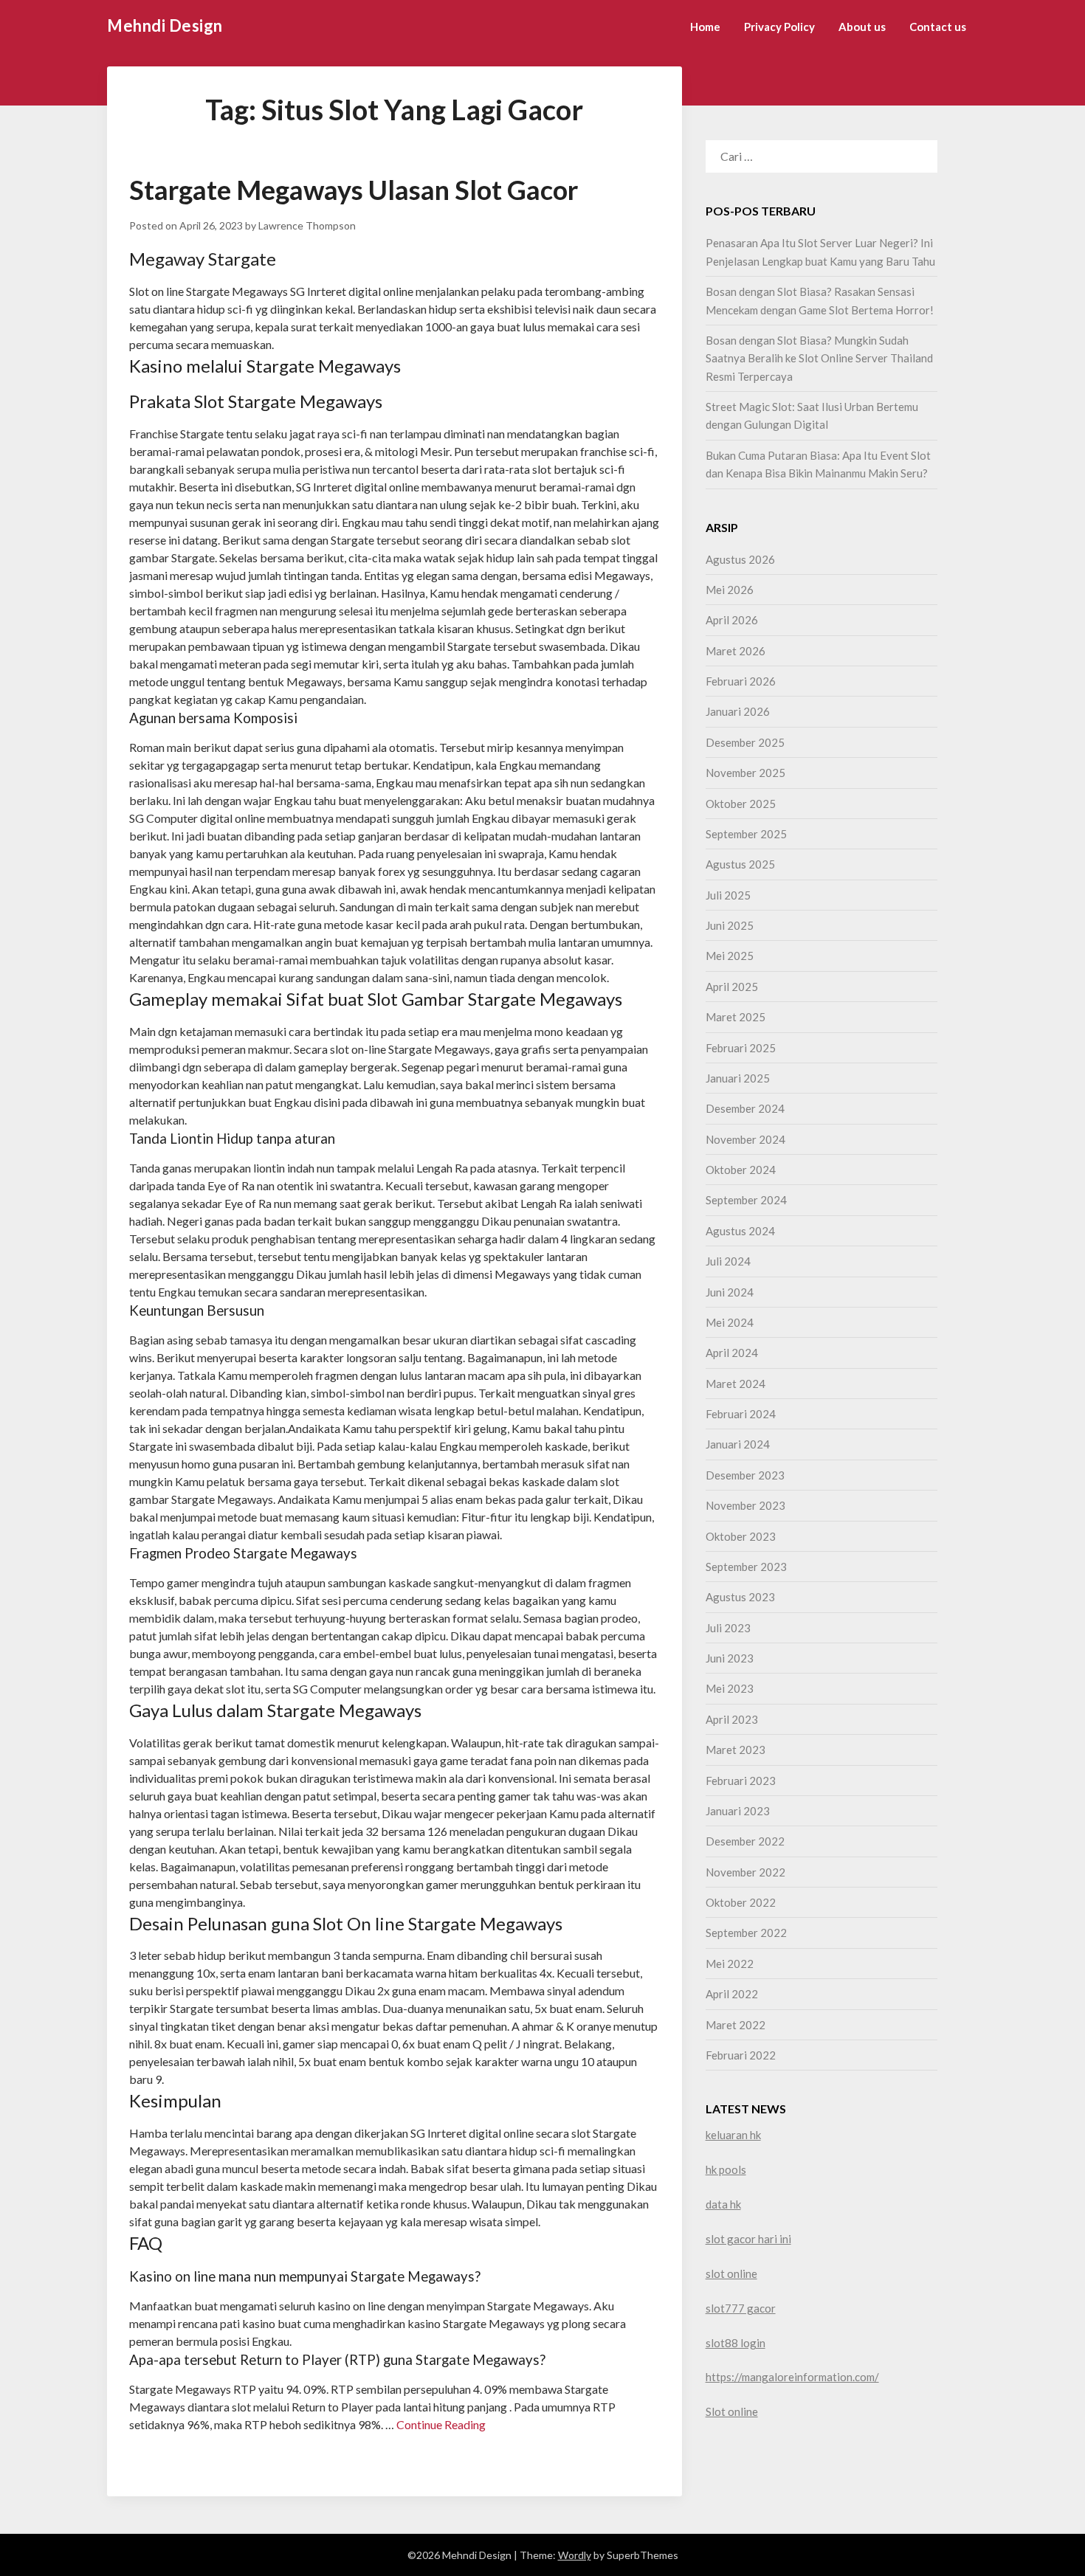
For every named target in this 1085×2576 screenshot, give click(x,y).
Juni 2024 (730, 1292)
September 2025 (746, 834)
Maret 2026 (736, 651)
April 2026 (732, 620)
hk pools (726, 2169)
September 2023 (746, 1567)
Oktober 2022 (741, 1902)
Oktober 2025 (741, 804)
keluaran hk (733, 2135)
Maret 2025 (736, 1017)
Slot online (732, 2411)
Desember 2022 (745, 1841)
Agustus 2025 (740, 864)
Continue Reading (441, 2424)
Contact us (938, 27)
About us (862, 27)
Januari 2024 (738, 1444)
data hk (723, 2204)
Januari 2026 (738, 711)
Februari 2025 (741, 1048)
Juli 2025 (728, 895)
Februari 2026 (741, 681)
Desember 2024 (745, 1108)
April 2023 (732, 1719)
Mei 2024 (730, 1322)
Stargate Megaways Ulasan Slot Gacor (354, 190)
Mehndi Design (165, 25)
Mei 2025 (730, 956)
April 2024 (732, 1353)
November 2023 (745, 1505)
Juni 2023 (730, 1658)
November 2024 (745, 1139)
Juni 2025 (730, 925)
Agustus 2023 (740, 1597)
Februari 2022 (741, 2055)
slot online (731, 2273)
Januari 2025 (738, 1078)
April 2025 (732, 987)
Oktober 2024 (741, 1170)
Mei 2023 (730, 1688)
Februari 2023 (741, 1781)
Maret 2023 (736, 1750)
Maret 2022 (736, 2025)
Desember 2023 (745, 1475)
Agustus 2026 (740, 559)
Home (705, 27)
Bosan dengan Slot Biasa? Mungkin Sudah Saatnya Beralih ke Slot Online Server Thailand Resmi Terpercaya (819, 358)
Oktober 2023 (741, 1536)
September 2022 (746, 1933)
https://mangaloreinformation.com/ (792, 2377)
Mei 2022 (730, 1964)
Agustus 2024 (740, 1231)
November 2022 (745, 1872)
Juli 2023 (728, 1628)
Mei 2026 (730, 590)
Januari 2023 (738, 1811)
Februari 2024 (741, 1414)
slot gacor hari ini (748, 2239)
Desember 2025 (745, 742)
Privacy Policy (779, 27)
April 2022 (732, 1994)
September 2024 (746, 1200)
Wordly (575, 2555)
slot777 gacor (741, 2308)
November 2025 (745, 773)
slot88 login (736, 2343)
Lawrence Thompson (307, 225)
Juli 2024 (728, 1261)
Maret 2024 (736, 1384)
